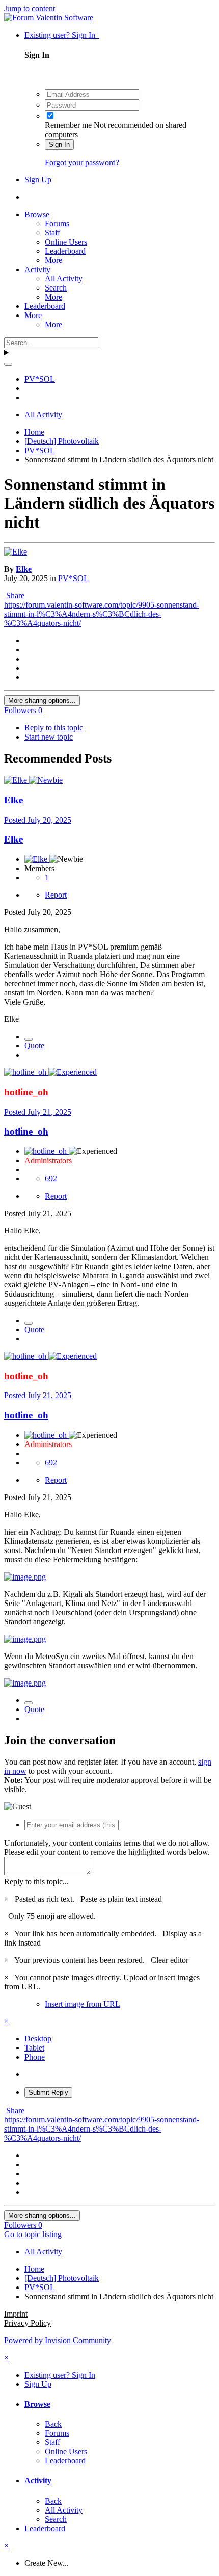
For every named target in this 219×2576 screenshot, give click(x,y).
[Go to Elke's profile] (16, 552)
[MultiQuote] (29, 1039)
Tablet (34, 2048)
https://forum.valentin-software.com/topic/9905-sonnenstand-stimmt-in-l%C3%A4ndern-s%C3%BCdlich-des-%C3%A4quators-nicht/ (102, 614)
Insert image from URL (83, 2004)
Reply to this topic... (36, 1882)
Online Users (66, 242)
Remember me (68, 125)
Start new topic (49, 737)
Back (53, 2424)
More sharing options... (42, 701)
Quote (34, 1046)
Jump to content (30, 8)
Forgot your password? (82, 162)
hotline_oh (26, 1131)
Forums (57, 224)
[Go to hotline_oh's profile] (26, 1072)
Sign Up (38, 180)
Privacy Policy (28, 2323)
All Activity (64, 279)
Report (56, 895)
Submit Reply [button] (48, 2093)
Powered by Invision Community (58, 2340)
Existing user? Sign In (62, 35)
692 (51, 1179)
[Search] (8, 364)
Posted (38, 820)
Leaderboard (65, 251)
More (53, 260)
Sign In (59, 144)
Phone (35, 2057)
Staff (52, 233)
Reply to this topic (54, 728)
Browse (37, 214)
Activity (37, 269)
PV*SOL (73, 578)
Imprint (16, 2314)
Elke (24, 569)
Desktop (38, 2039)
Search (56, 288)
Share (14, 596)
